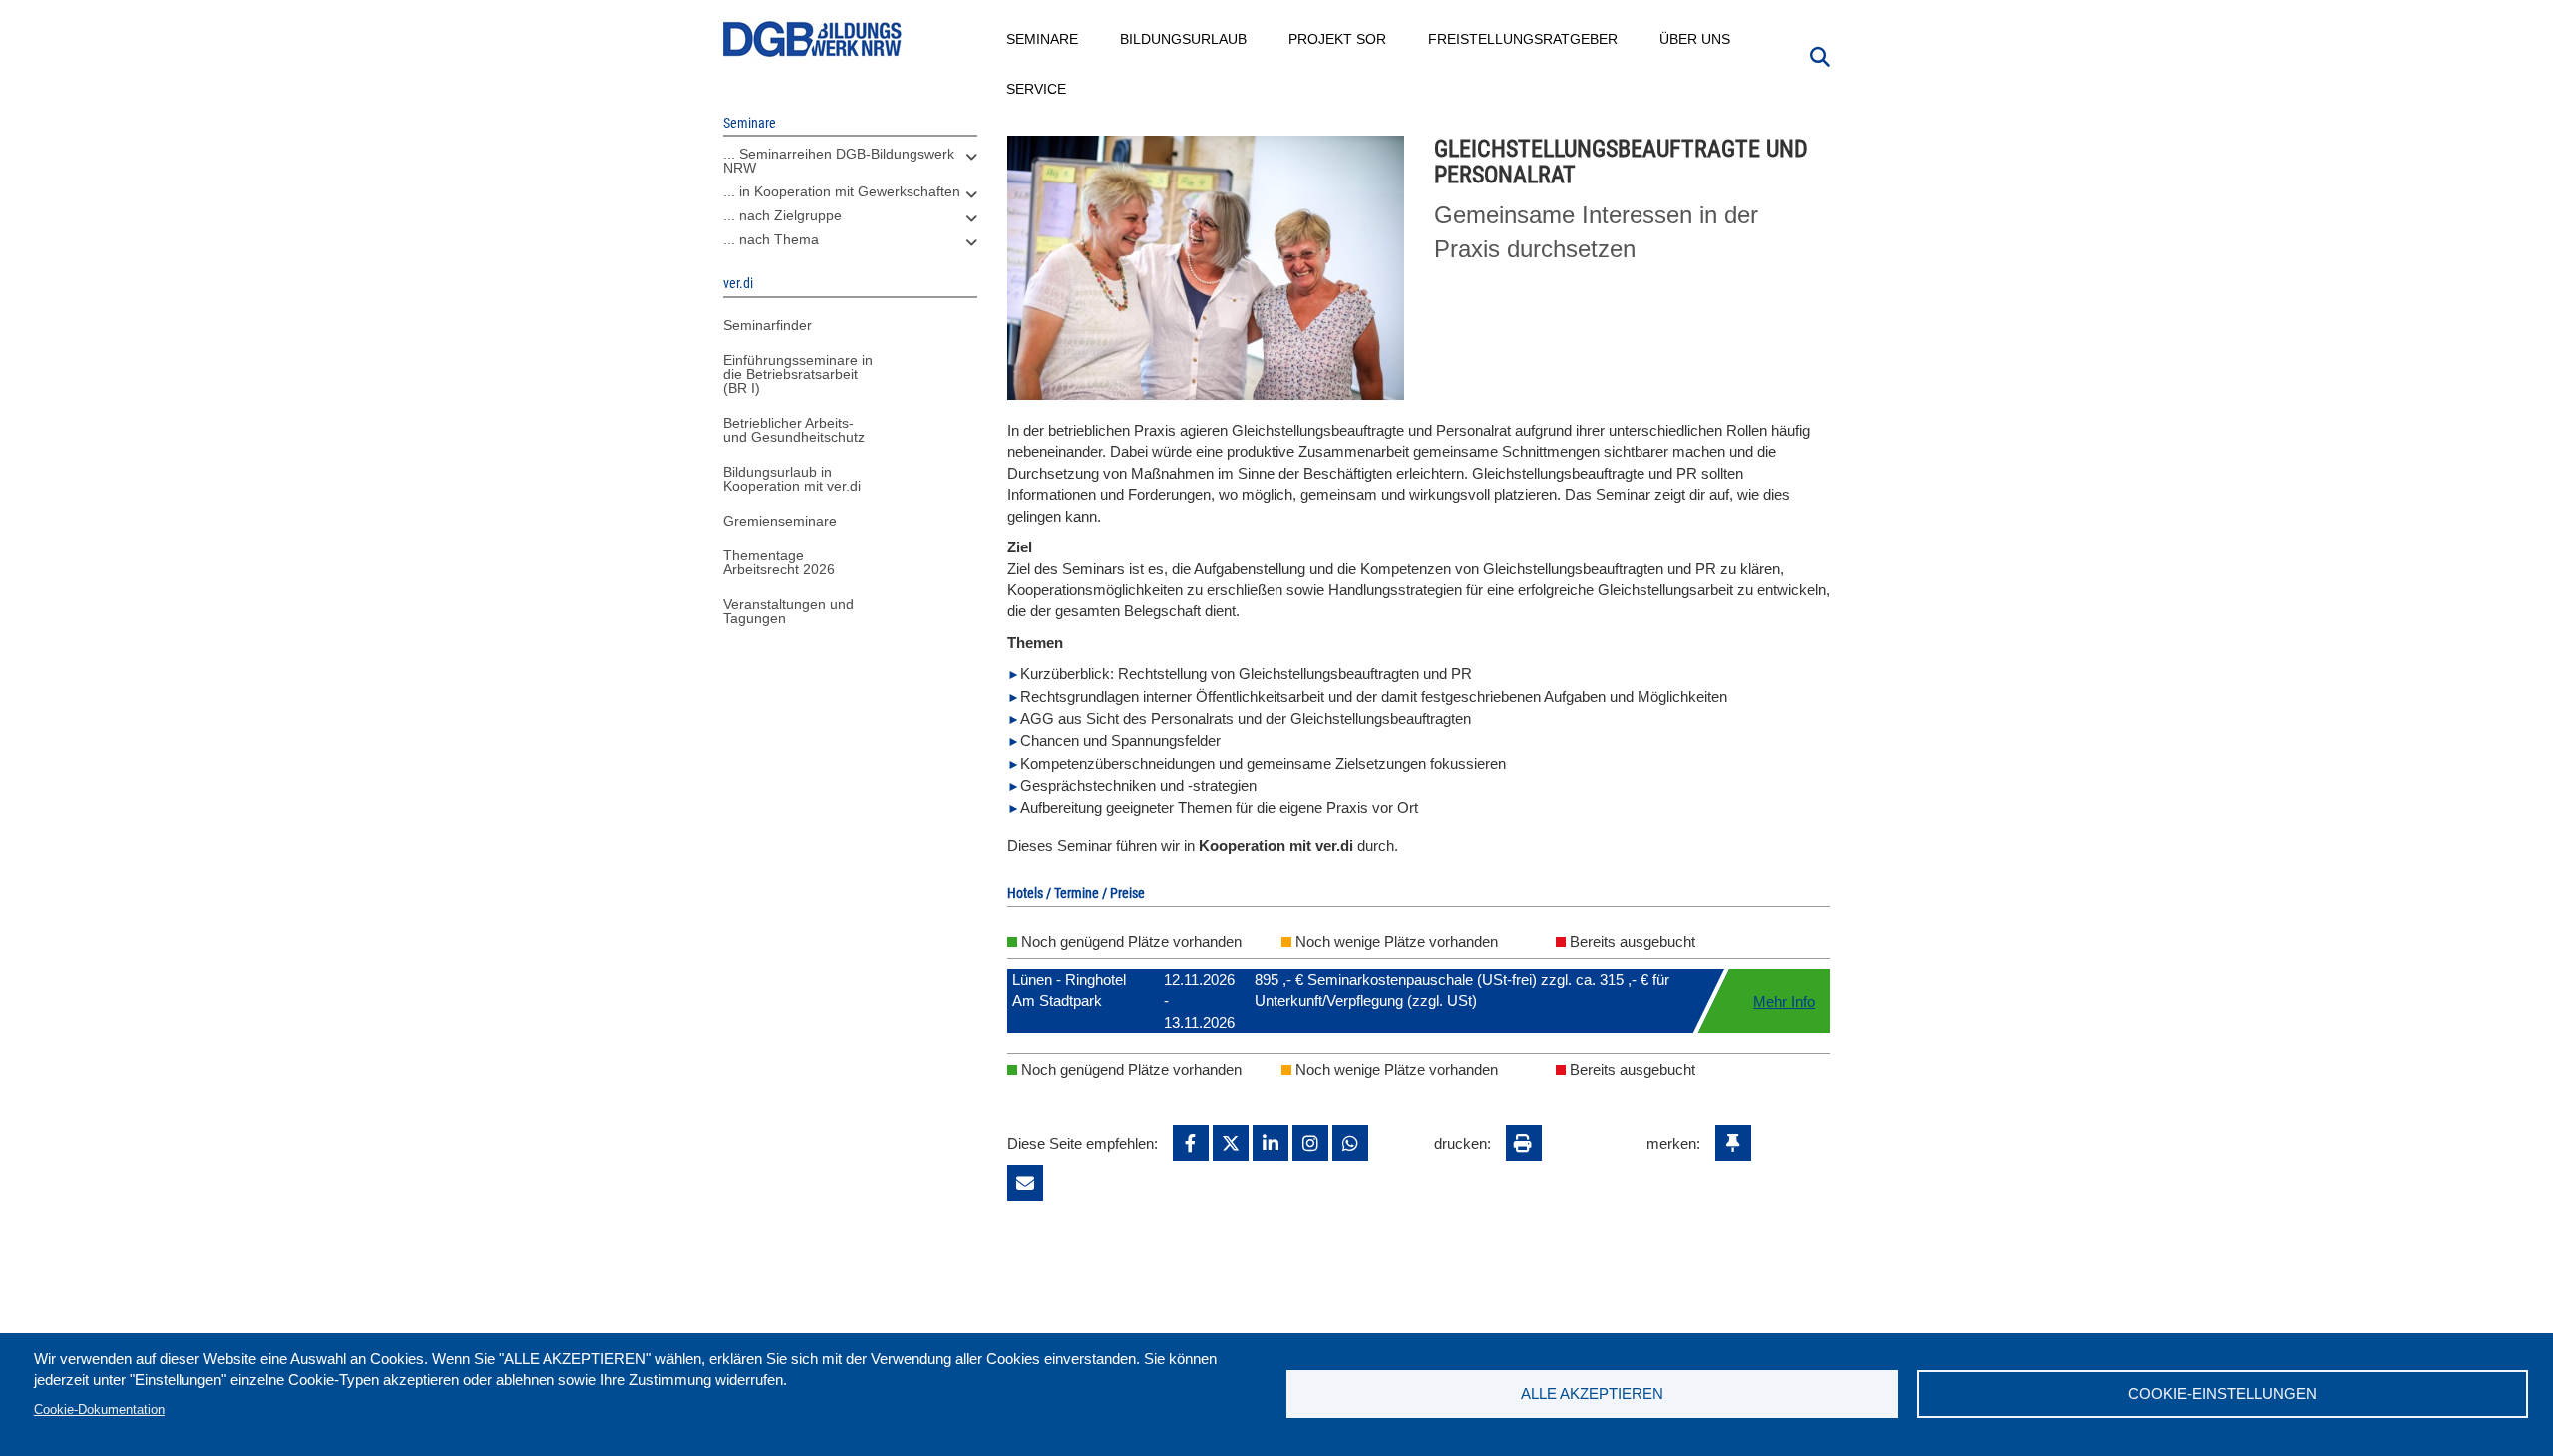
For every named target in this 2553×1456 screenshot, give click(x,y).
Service (1037, 89)
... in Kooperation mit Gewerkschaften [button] (842, 191)
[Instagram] (1310, 1143)
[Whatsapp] (1350, 1143)
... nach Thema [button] (771, 239)
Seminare (1043, 39)
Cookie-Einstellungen (2222, 1394)
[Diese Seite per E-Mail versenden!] (1025, 1183)
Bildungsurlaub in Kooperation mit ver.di (792, 479)
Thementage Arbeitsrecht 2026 (779, 562)
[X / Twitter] (1231, 1143)
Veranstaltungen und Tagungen (788, 611)
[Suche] (1820, 55)
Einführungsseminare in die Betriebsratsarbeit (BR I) (798, 374)
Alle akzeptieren (1592, 1394)
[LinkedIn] (1271, 1143)
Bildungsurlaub (1184, 39)
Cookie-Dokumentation (99, 1410)
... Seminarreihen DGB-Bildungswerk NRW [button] (839, 161)
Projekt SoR (1338, 39)
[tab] (850, 166)
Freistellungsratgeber (1524, 39)
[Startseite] (813, 39)
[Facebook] (1191, 1143)
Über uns (1696, 39)
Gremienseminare (780, 521)
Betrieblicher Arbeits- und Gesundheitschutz (794, 430)
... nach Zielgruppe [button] (782, 215)
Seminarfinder (767, 325)
